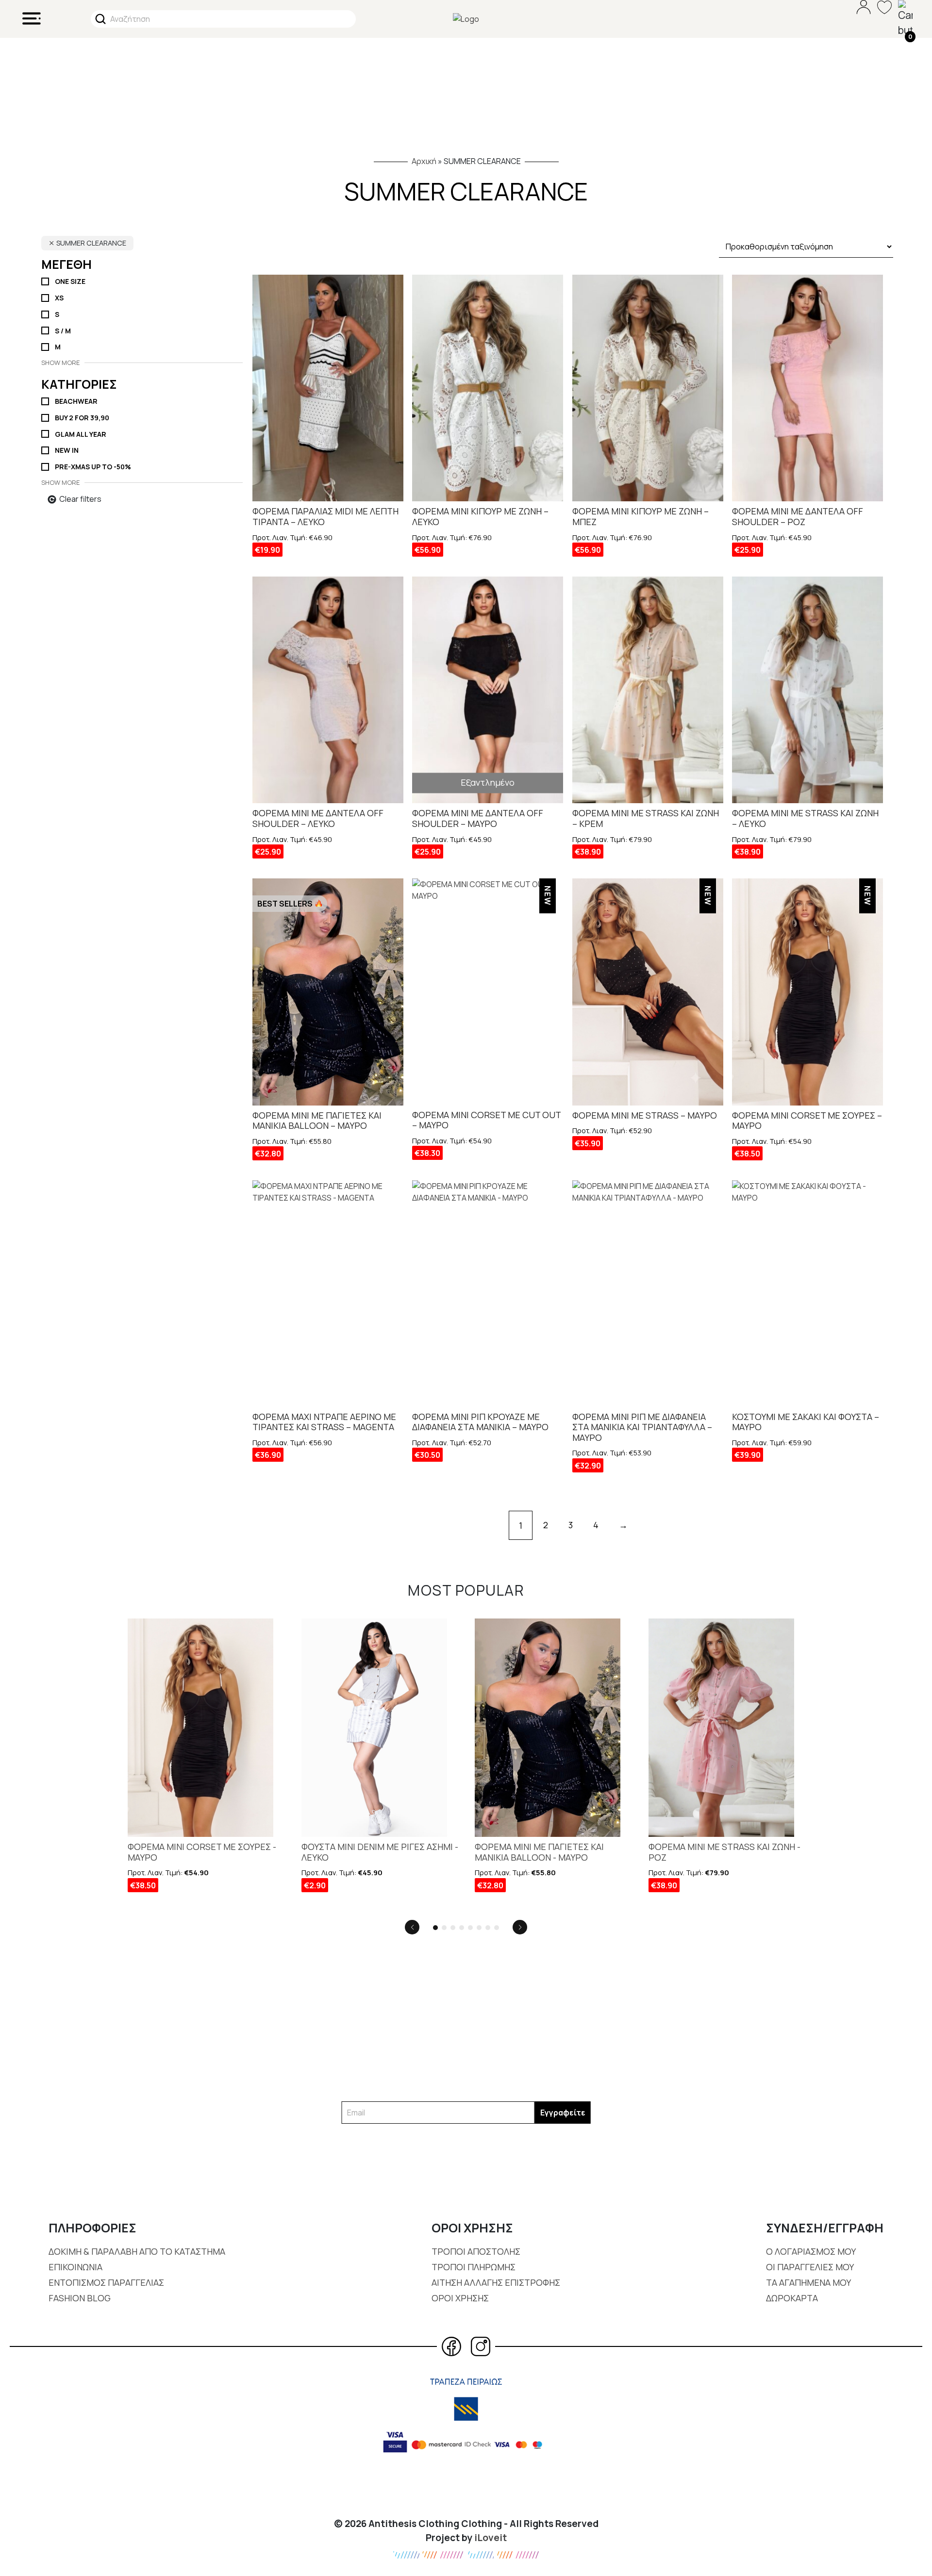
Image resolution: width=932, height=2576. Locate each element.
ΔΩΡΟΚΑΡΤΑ (792, 2298)
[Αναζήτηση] (100, 19)
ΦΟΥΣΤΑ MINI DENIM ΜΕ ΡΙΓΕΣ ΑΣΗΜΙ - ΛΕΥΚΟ (380, 1852)
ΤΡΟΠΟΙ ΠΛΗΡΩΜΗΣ (474, 2267)
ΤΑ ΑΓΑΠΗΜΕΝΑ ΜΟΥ (808, 2282)
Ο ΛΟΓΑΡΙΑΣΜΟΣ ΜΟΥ (811, 2251)
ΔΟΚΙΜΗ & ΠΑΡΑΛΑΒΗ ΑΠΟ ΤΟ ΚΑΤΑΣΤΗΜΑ (137, 2251)
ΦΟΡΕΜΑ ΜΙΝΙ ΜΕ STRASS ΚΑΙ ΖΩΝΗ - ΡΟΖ (724, 1852)
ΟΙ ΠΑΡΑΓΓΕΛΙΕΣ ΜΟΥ (810, 2267)
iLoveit (491, 2538)
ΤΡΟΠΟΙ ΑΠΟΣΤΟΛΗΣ (476, 2251)
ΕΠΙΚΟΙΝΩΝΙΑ (75, 2267)
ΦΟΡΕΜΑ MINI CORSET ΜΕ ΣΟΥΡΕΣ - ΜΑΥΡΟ (202, 1852)
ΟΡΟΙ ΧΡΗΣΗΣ (460, 2298)
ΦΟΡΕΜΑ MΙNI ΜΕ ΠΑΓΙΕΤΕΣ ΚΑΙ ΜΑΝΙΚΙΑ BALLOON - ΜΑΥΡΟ (539, 1852)
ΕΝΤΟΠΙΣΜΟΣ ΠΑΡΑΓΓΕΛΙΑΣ (106, 2282)
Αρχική (424, 161)
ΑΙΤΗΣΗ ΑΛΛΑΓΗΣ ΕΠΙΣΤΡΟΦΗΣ (496, 2282)
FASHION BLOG (80, 2298)
